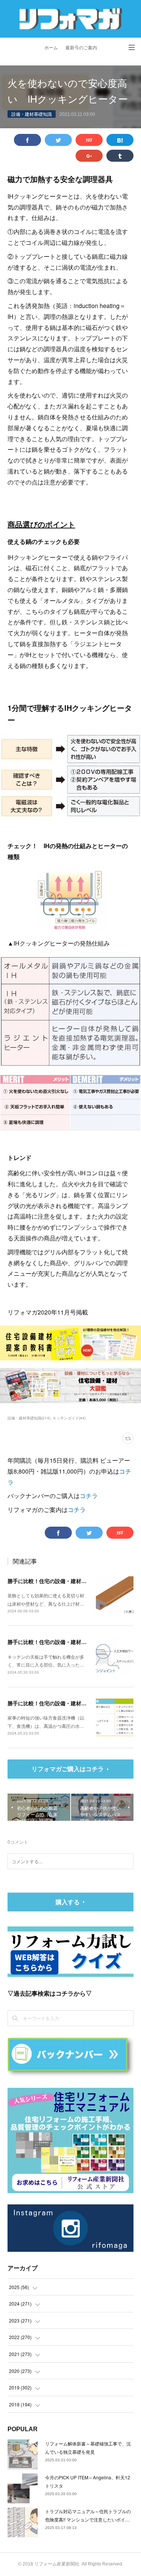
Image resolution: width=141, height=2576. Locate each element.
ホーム (51, 48)
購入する (68, 1902)
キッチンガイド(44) (69, 1418)
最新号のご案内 (81, 48)
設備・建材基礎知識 (32, 114)
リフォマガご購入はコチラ (68, 1769)
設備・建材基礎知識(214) (29, 1418)
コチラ (89, 1496)
